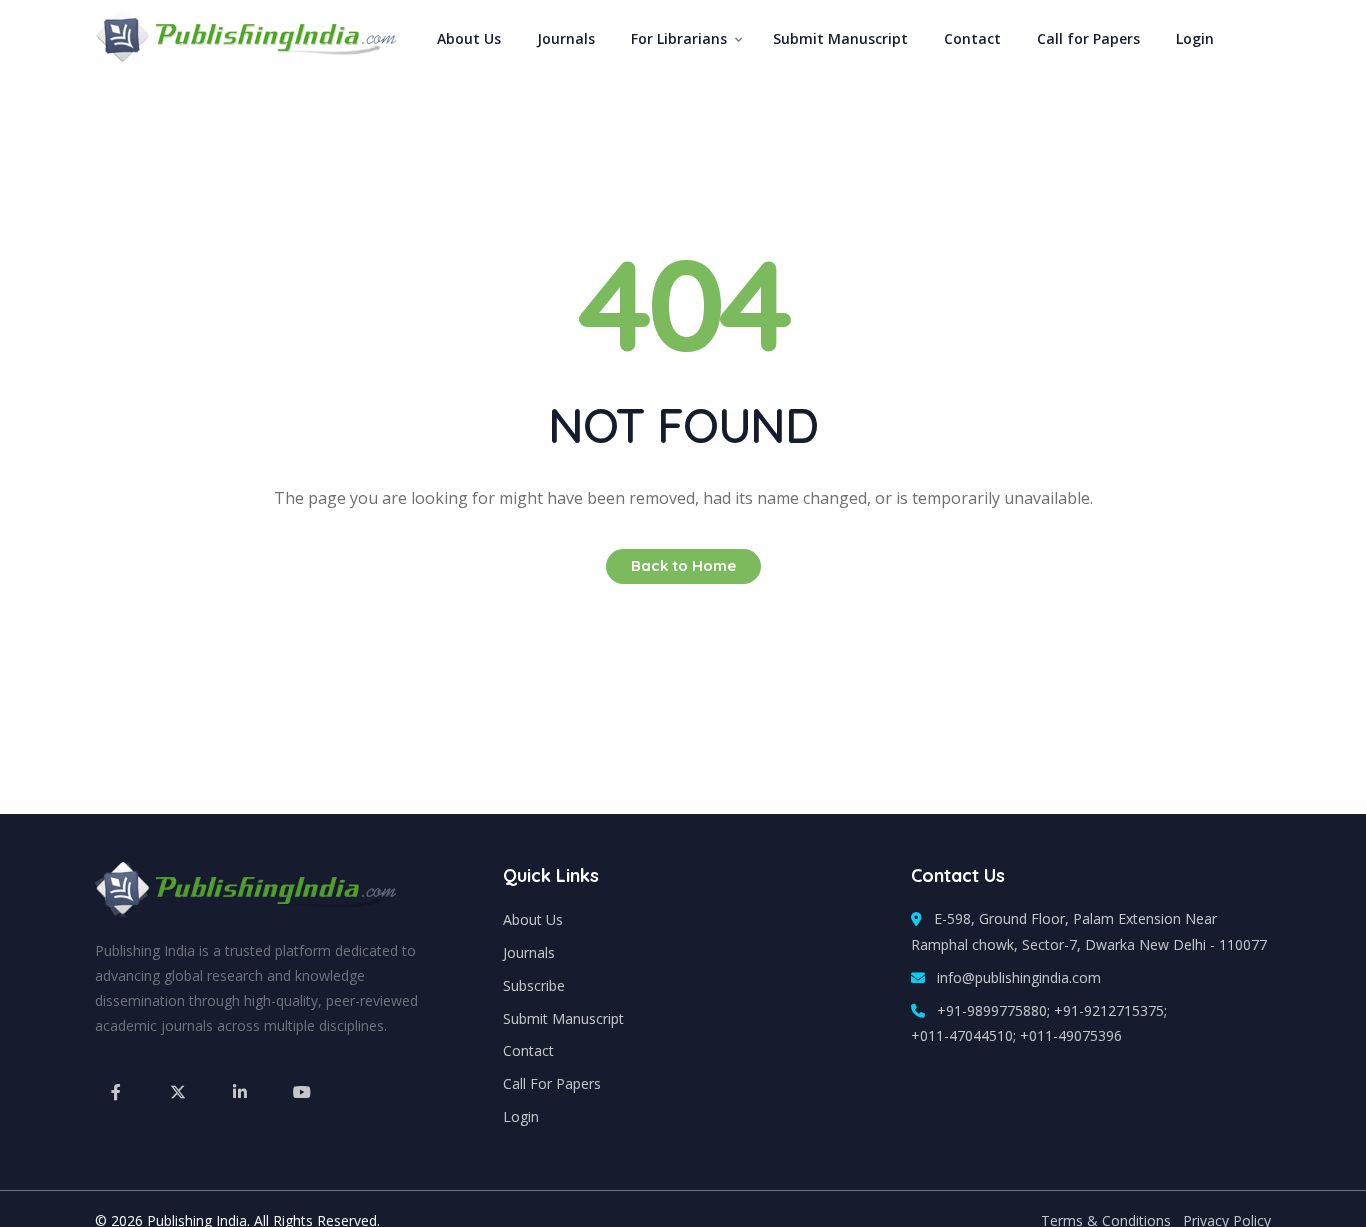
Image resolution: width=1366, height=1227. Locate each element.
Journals (566, 38)
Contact (972, 38)
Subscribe (534, 985)
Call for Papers (1088, 38)
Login (1195, 38)
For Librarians (679, 38)
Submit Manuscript (840, 38)
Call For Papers (552, 1083)
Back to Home (683, 565)
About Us (469, 38)
